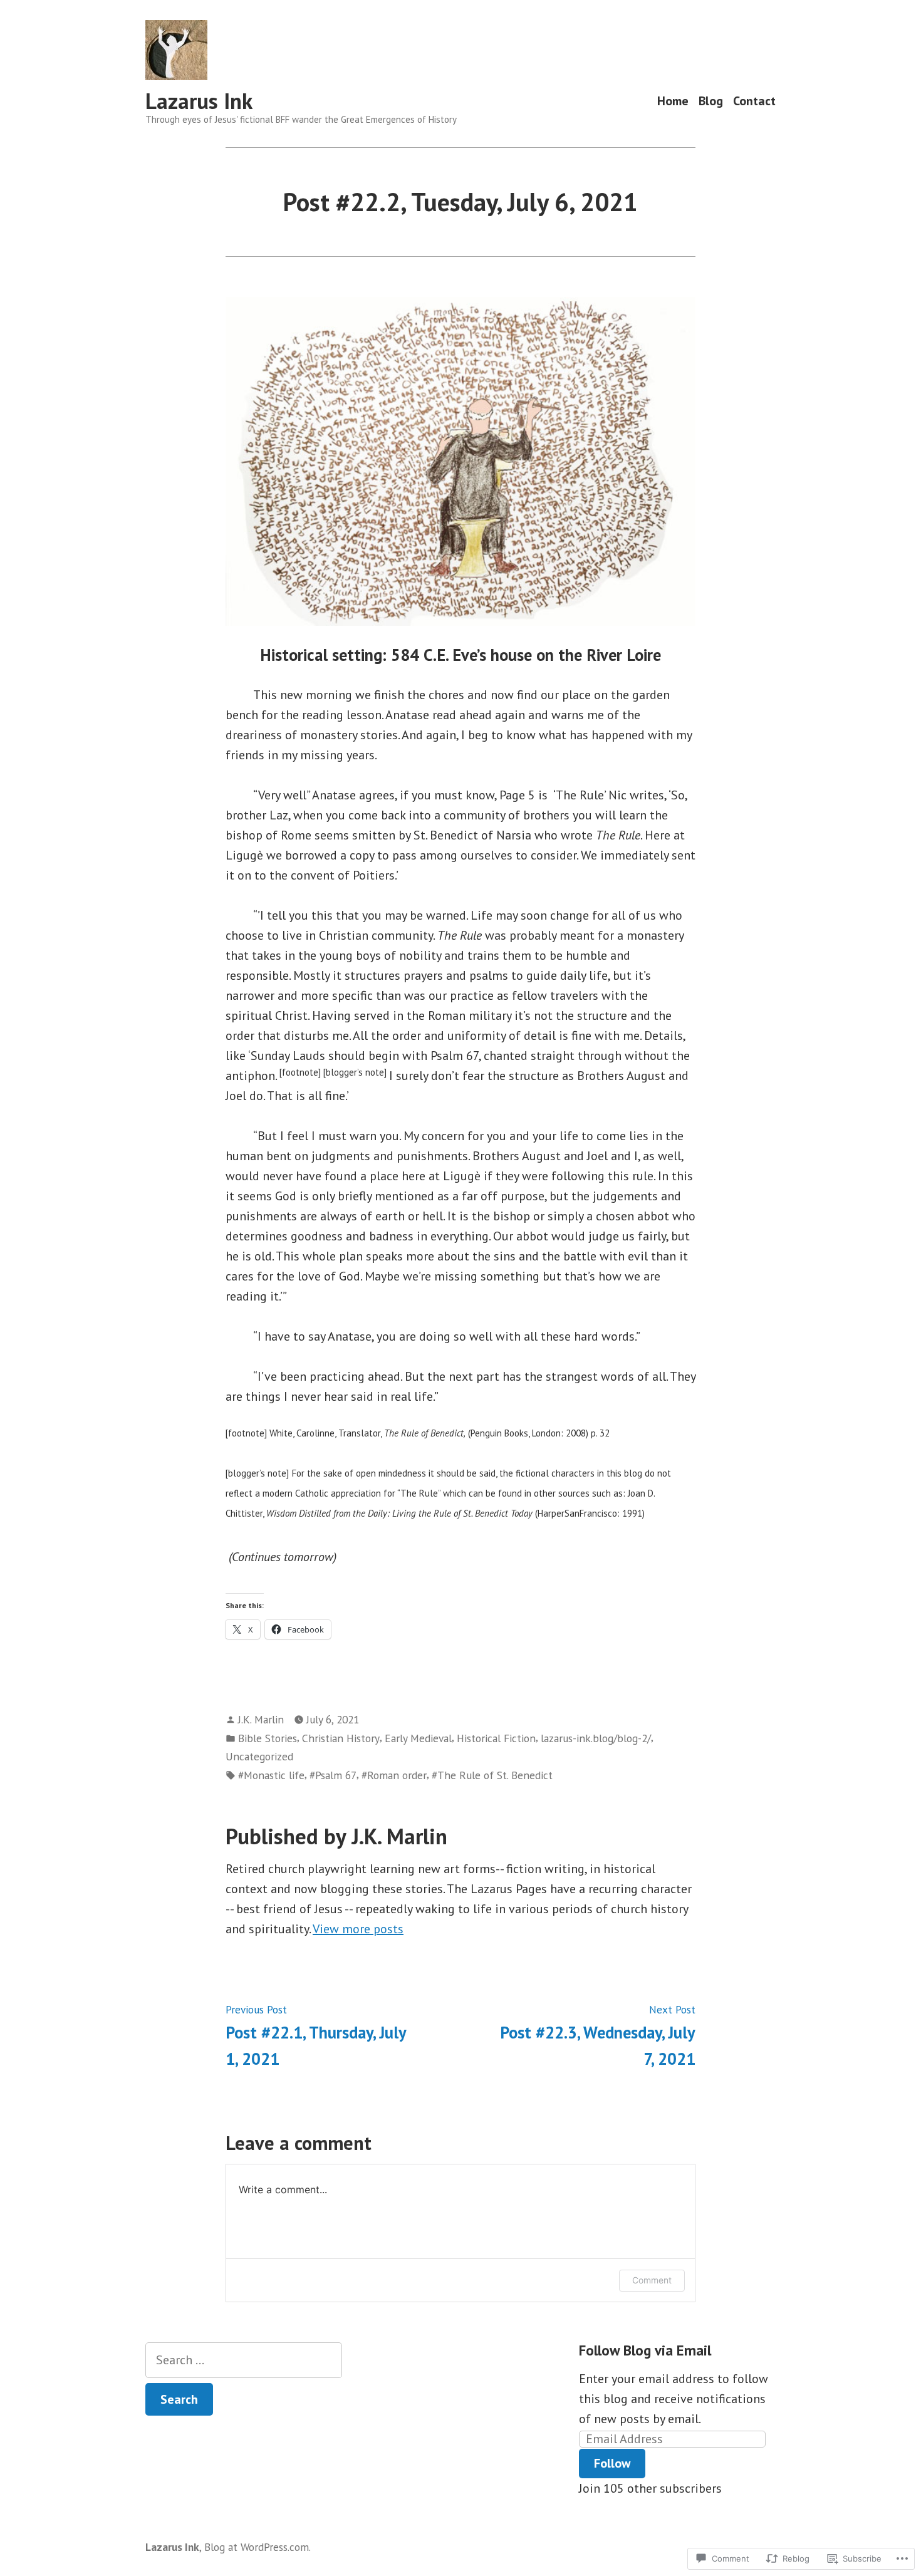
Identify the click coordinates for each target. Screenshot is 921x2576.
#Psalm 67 (333, 1775)
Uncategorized (259, 1756)
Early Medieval (418, 1738)
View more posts (358, 1929)
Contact (754, 101)
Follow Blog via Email (645, 2350)
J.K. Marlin (261, 1719)
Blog (711, 101)
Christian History (341, 1738)
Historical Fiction (496, 1738)
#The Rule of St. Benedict (492, 1775)
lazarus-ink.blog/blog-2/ (596, 1738)
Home (673, 101)
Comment (652, 2280)
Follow (612, 2463)
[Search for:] (244, 2360)
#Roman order (394, 1775)
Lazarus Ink (199, 101)
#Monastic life (271, 1775)
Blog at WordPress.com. (258, 2547)
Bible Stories (268, 1738)
